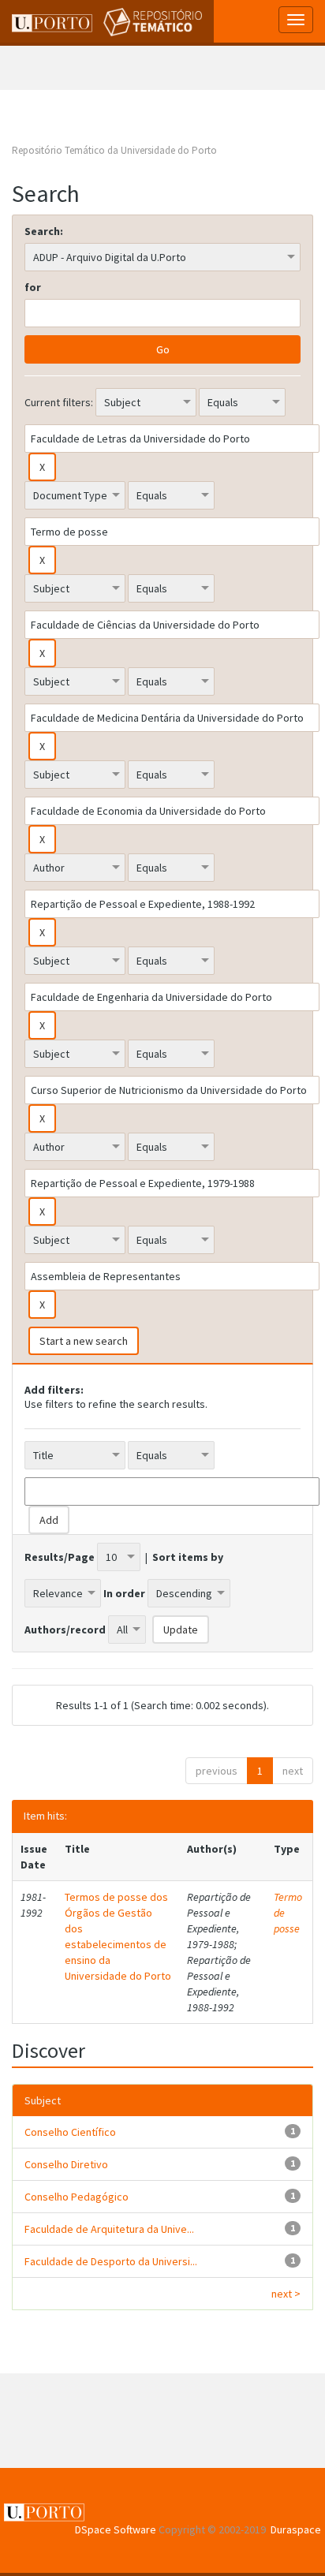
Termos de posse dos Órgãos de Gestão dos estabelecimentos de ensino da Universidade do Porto (118, 1936)
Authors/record (65, 1630)
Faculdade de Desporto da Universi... (111, 2261)
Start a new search (84, 1341)
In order (124, 1593)
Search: (44, 231)
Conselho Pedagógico (77, 2197)
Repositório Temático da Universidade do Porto (114, 150)
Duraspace (296, 2529)
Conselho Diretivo (66, 2164)
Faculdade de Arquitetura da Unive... (109, 2229)
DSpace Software (116, 2529)
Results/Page (60, 1557)
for (33, 287)
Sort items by (188, 1557)
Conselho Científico (70, 2132)
